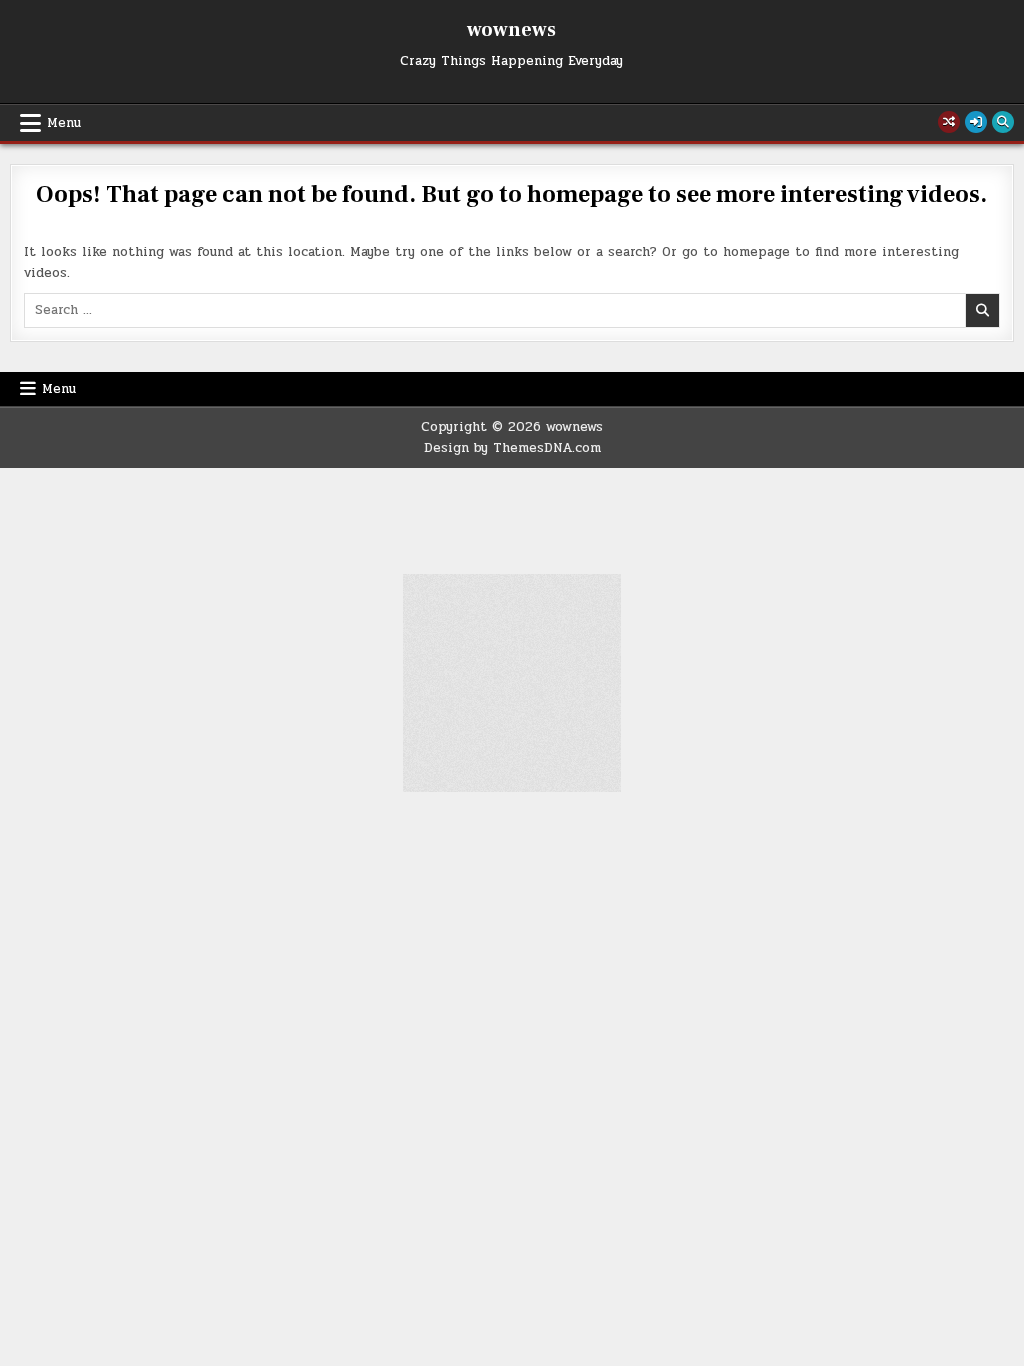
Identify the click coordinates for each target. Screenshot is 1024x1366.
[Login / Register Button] (976, 122)
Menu (64, 123)
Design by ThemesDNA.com (512, 448)
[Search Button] (1003, 122)
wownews (511, 30)
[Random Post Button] (949, 122)
